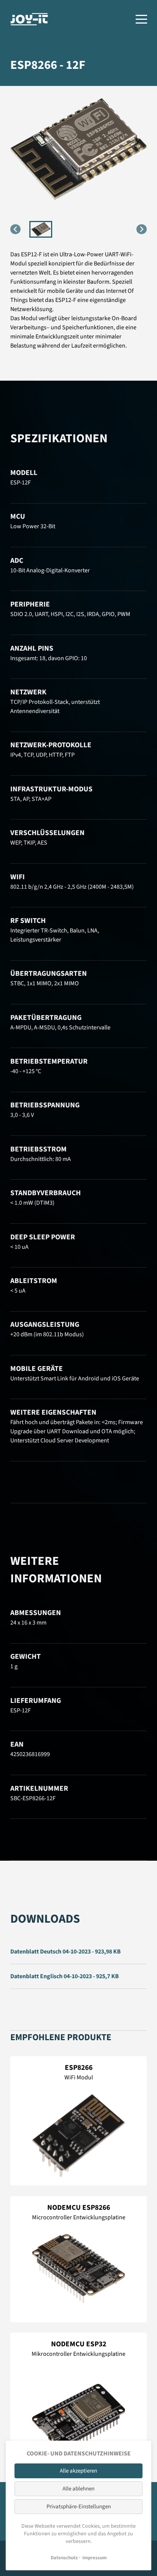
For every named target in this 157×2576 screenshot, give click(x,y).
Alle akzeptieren (78, 2471)
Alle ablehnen (78, 2489)
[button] (41, 229)
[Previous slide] (15, 229)
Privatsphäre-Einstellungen (79, 2507)
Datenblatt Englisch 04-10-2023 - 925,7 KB (65, 1976)
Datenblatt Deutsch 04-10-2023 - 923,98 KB (66, 1952)
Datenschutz (64, 2558)
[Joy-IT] (29, 19)
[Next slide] (142, 229)
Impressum (95, 2558)
